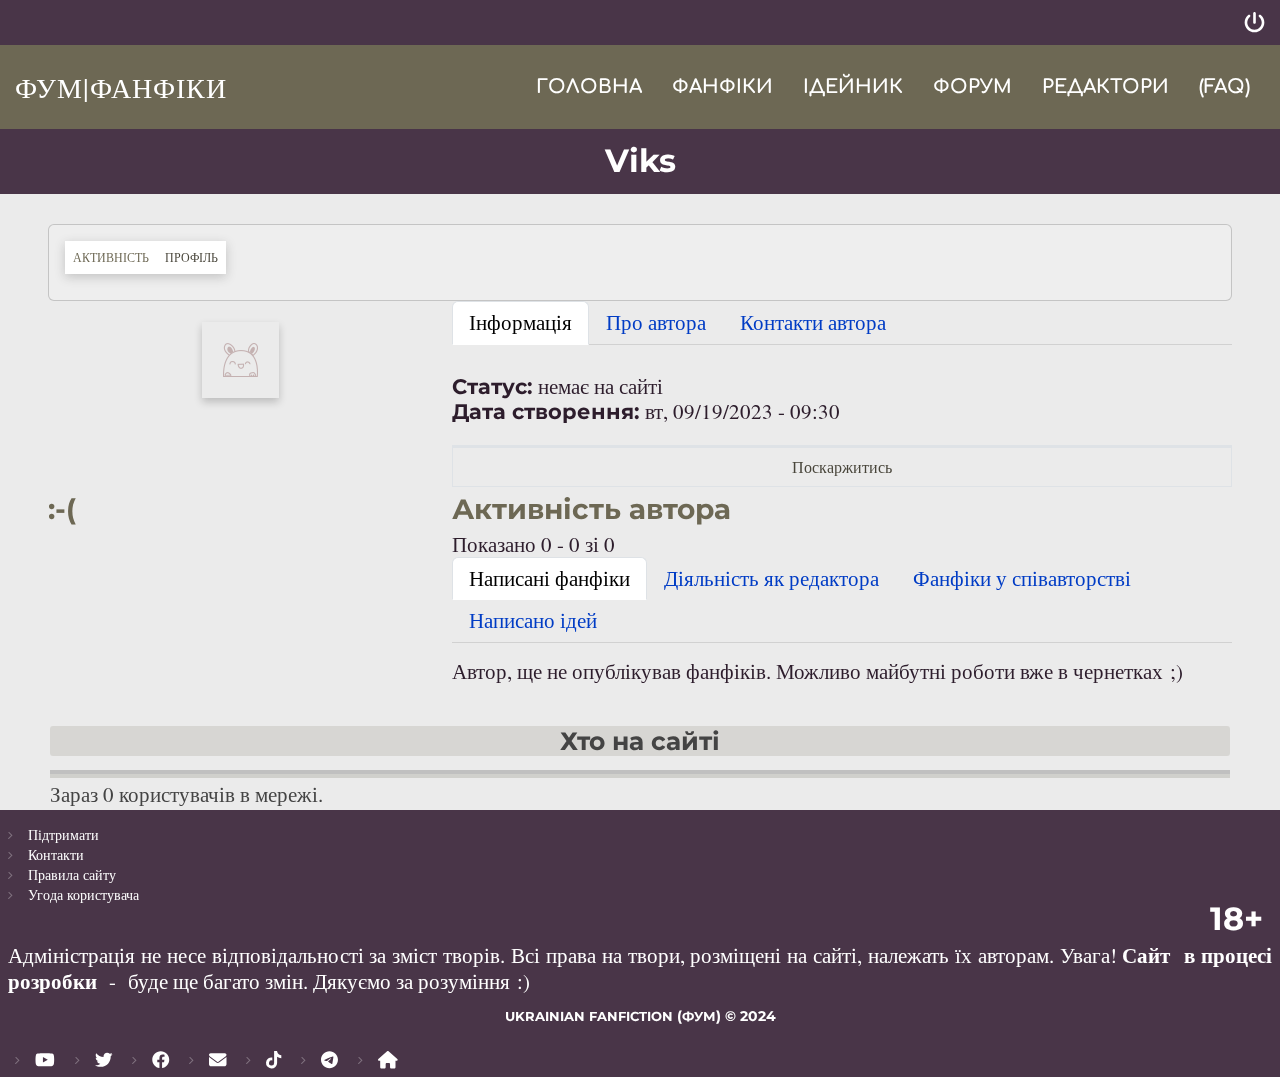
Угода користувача (83, 894)
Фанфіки (722, 86)
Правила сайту (72, 874)
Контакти (56, 854)
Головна (589, 86)
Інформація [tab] (520, 322)
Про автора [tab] (656, 322)
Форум (972, 86)
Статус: (492, 386)
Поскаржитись (842, 466)
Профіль (195, 256)
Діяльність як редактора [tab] (771, 578)
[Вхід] (1254, 22)
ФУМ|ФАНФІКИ (121, 87)
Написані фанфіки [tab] (549, 578)
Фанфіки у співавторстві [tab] (1022, 578)
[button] (240, 357)
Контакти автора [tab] (813, 322)
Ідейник (853, 86)
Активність (111, 257)
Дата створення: (546, 411)
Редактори (1105, 86)
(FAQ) (1224, 86)
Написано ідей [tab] (533, 620)
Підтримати (63, 834)
